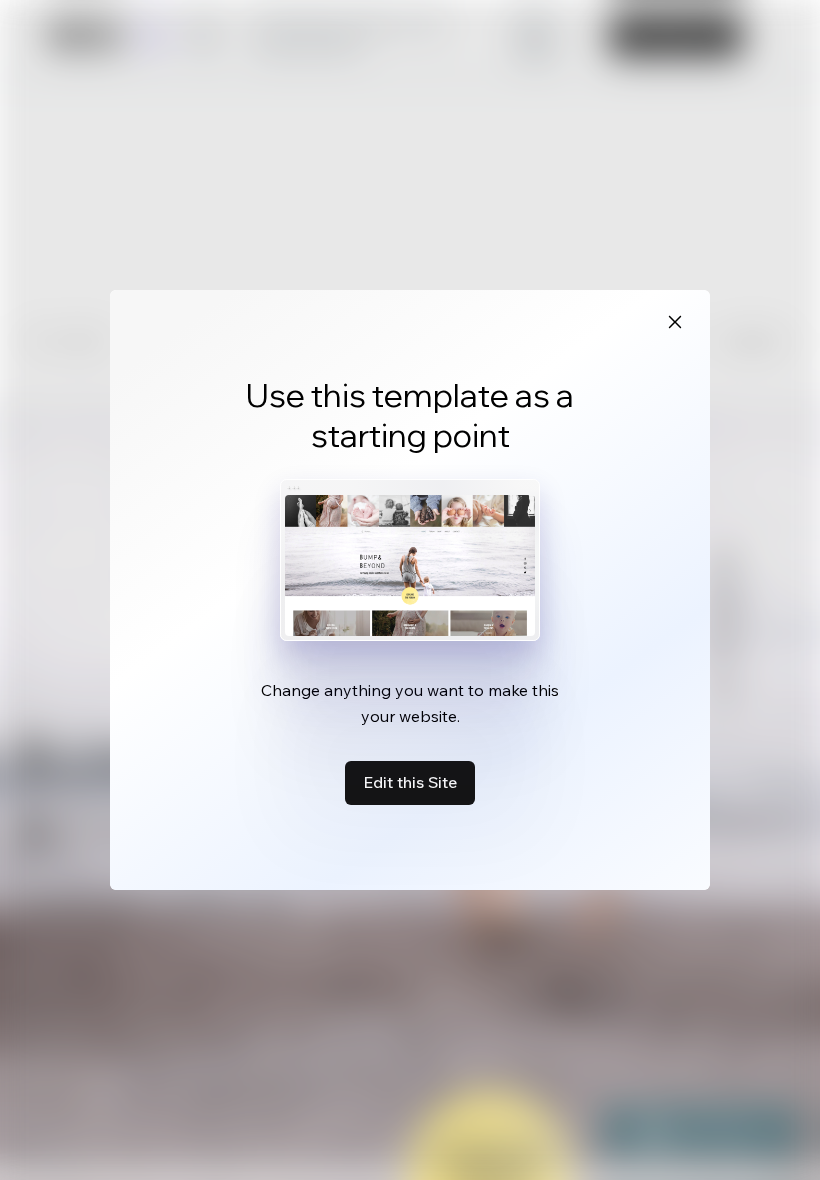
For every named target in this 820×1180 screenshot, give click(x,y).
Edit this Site (410, 782)
